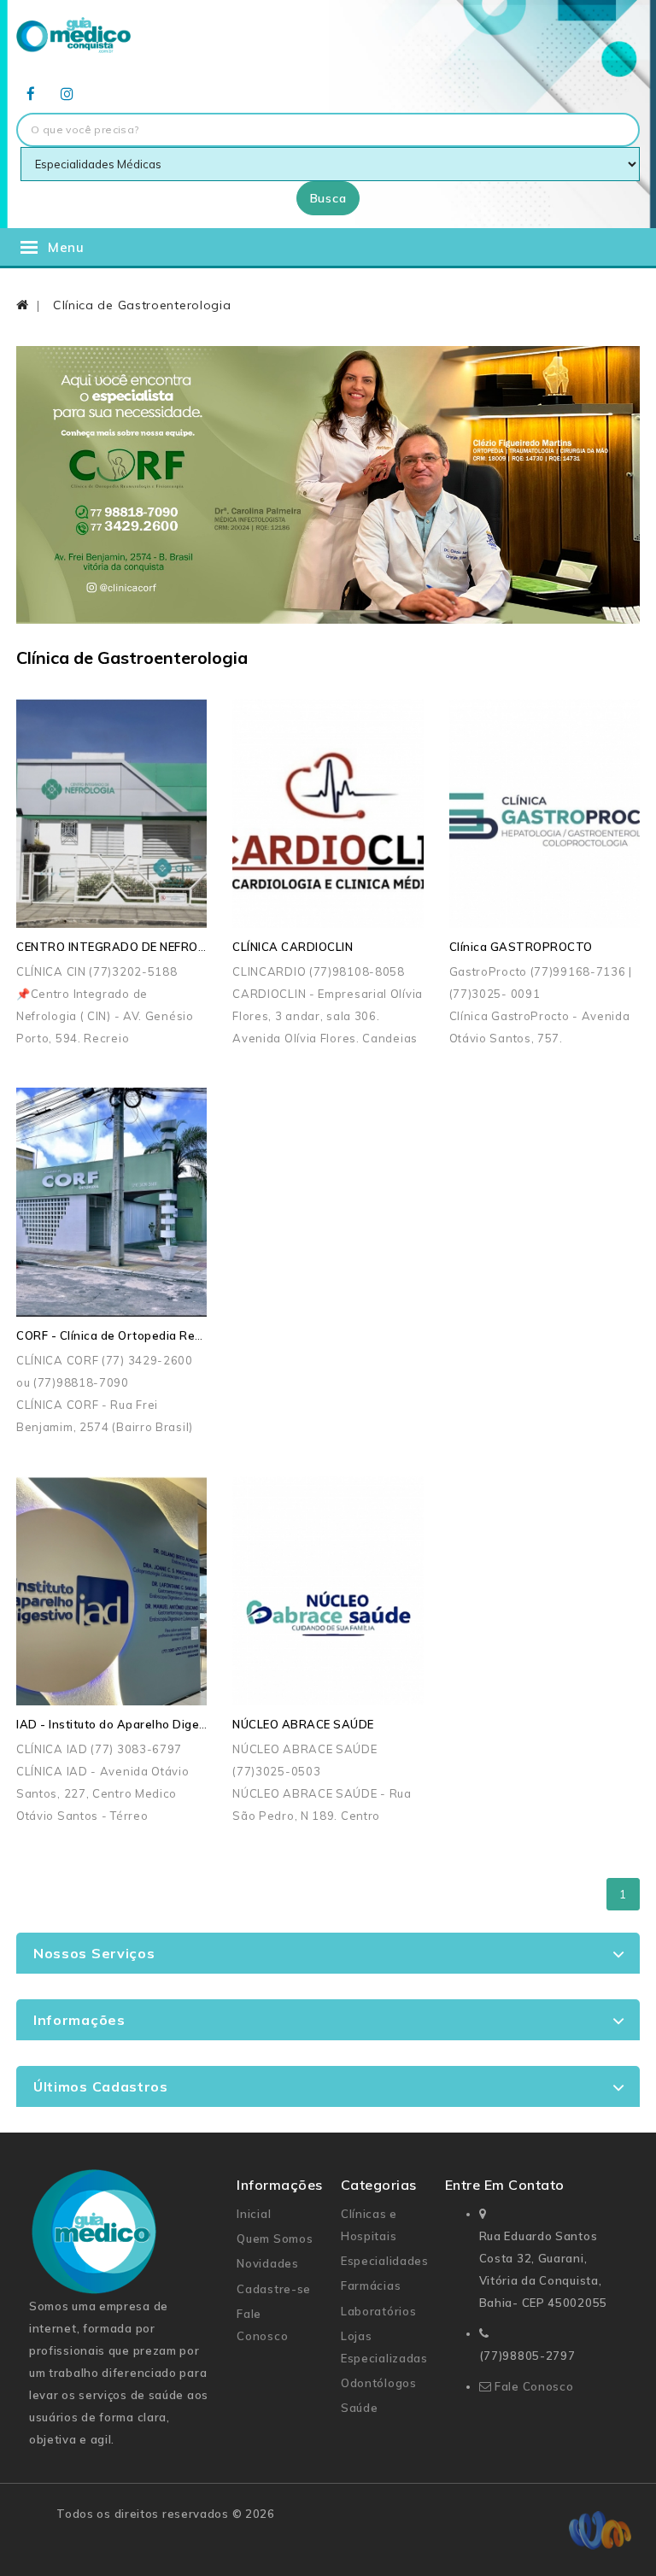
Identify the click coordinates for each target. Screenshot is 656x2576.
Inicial (254, 2214)
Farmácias (371, 2286)
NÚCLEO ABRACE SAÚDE (303, 1724)
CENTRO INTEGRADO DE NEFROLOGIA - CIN (141, 947)
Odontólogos (379, 2383)
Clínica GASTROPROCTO (521, 947)
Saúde (360, 2408)
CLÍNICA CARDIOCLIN (293, 947)
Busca (328, 198)
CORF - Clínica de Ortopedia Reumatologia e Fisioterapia (178, 1335)
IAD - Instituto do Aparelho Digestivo (122, 1724)
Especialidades (385, 2261)
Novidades (267, 2263)
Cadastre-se (274, 2289)
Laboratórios (378, 2311)
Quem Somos (275, 2239)
